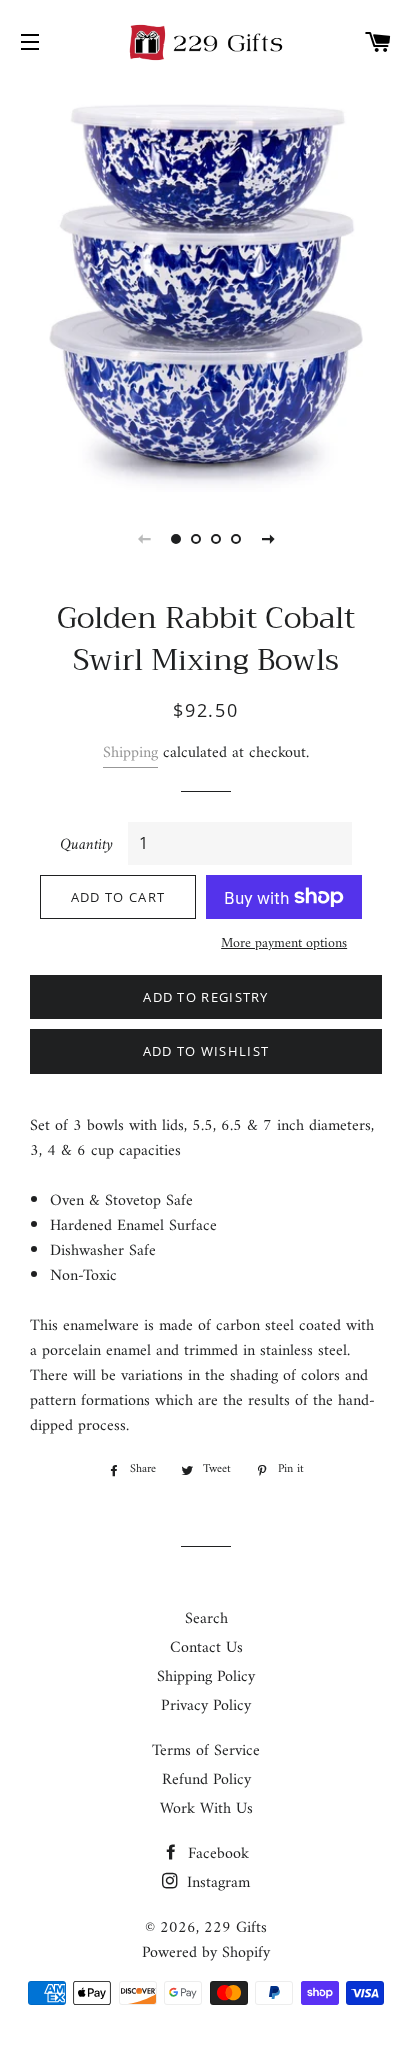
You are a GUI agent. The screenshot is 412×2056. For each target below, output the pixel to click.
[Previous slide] (144, 539)
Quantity (86, 845)
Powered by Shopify (206, 1953)
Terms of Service (206, 1751)
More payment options (284, 944)
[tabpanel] (206, 286)
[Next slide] (268, 539)
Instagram (216, 1883)
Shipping (130, 753)
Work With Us (206, 1809)
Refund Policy (206, 1780)
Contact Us (206, 1648)
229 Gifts (235, 1928)
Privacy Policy (206, 1706)
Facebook (216, 1854)
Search (206, 1619)
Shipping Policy (206, 1677)
